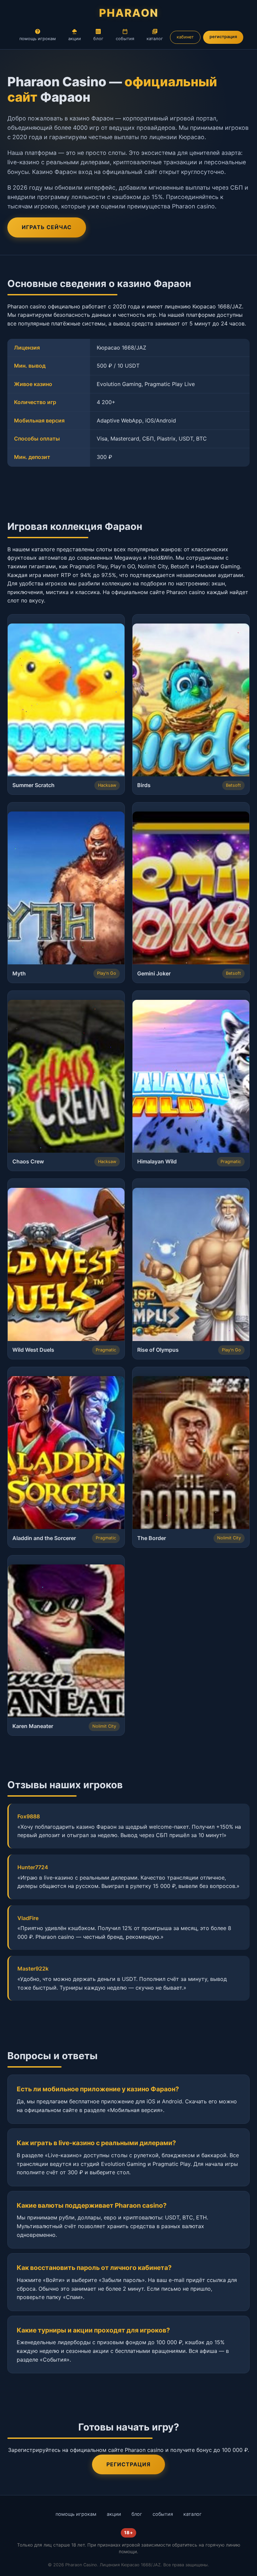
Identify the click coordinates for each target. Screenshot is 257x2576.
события (125, 39)
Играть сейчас (47, 227)
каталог (155, 39)
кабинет (185, 37)
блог (98, 39)
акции (75, 39)
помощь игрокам (38, 39)
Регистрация (128, 2464)
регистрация (223, 37)
